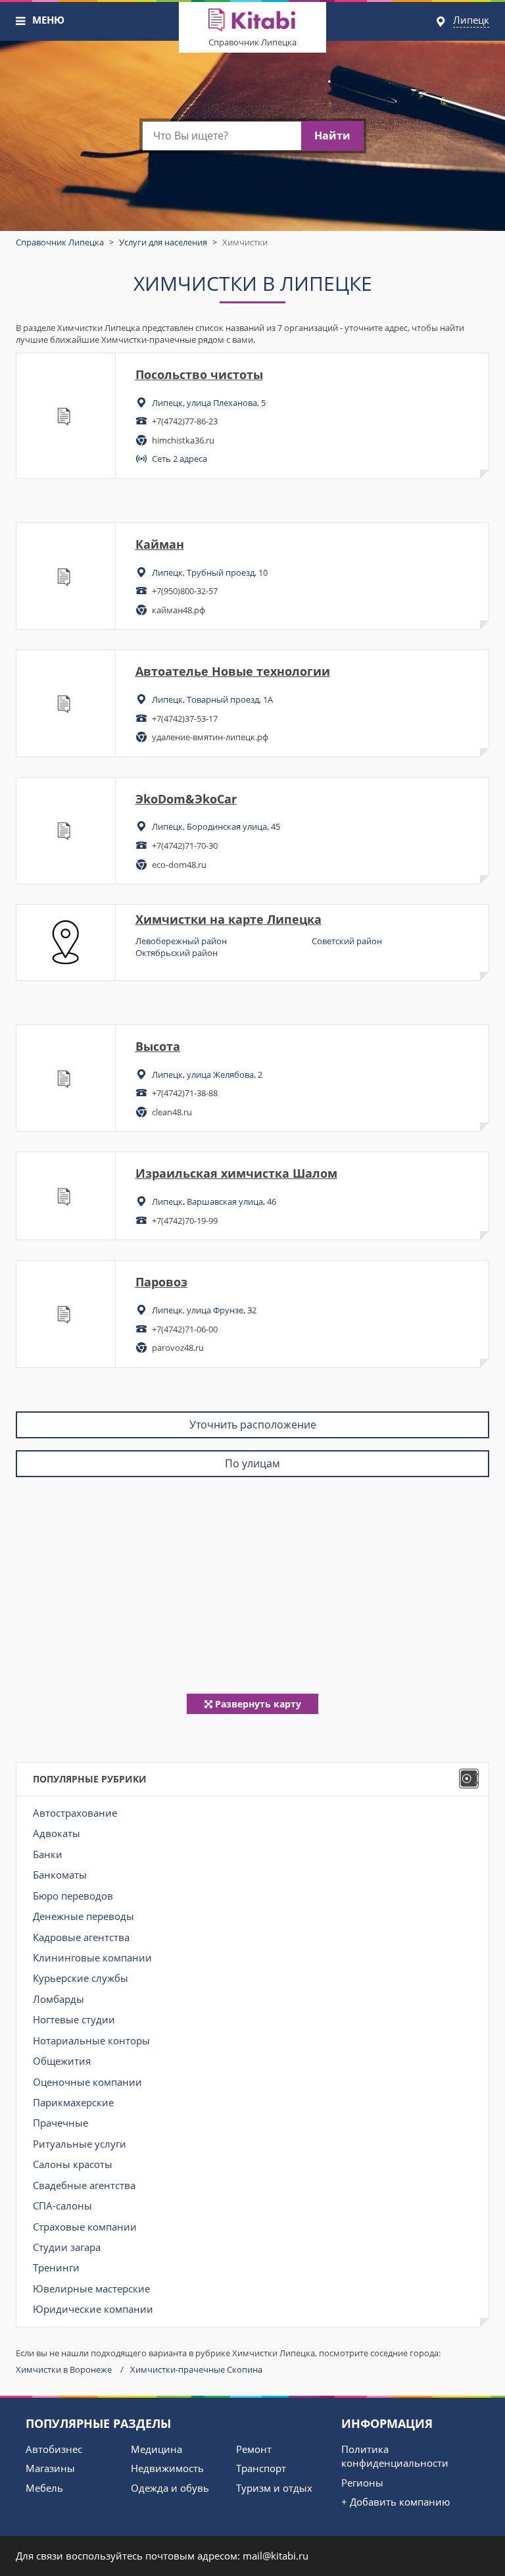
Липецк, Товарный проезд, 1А (212, 699)
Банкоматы (60, 1875)
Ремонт (254, 2449)
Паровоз (161, 1282)
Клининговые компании (92, 1957)
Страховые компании (85, 2227)
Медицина (156, 2449)
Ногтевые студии (74, 2019)
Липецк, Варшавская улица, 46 (214, 1201)
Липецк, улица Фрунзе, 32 (204, 1310)
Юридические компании (93, 2309)
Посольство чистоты (199, 374)
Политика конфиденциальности (395, 2456)
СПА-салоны (62, 2206)
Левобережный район (181, 941)
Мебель (44, 2488)
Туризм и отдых (274, 2488)
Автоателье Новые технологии (233, 671)
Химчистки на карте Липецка (228, 919)
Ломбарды (59, 1999)
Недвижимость (167, 2468)
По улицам (252, 1463)
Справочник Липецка (252, 42)
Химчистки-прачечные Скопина (196, 2369)
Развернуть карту (257, 1704)
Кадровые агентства (81, 1937)
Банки (48, 1854)
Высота (158, 1046)
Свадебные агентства (84, 2185)
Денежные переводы (84, 1916)
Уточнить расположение (253, 1425)
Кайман (160, 544)
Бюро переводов (73, 1896)
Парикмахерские (73, 2102)
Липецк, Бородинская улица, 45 (216, 826)
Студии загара (67, 2247)
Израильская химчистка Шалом (236, 1173)
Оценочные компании (87, 2082)
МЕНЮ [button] (48, 20)
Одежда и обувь (170, 2488)
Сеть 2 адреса (180, 459)
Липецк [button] (471, 20)
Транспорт (261, 2468)
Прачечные (60, 2123)
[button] (21, 21)
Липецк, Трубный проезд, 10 (210, 572)
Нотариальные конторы (91, 2040)
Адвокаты (57, 1833)
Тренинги (56, 2267)
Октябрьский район (177, 953)
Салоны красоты (73, 2164)
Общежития (62, 2061)
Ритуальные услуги (80, 2144)
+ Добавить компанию (396, 2502)
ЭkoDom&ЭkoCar (186, 799)
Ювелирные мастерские (91, 2288)
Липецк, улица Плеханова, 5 (209, 403)
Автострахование (75, 1813)
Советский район (347, 941)
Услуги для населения (163, 242)
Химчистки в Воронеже (64, 2369)
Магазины (50, 2468)
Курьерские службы (81, 1978)
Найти (332, 136)
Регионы (362, 2483)
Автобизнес (54, 2449)
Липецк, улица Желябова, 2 (207, 1074)
